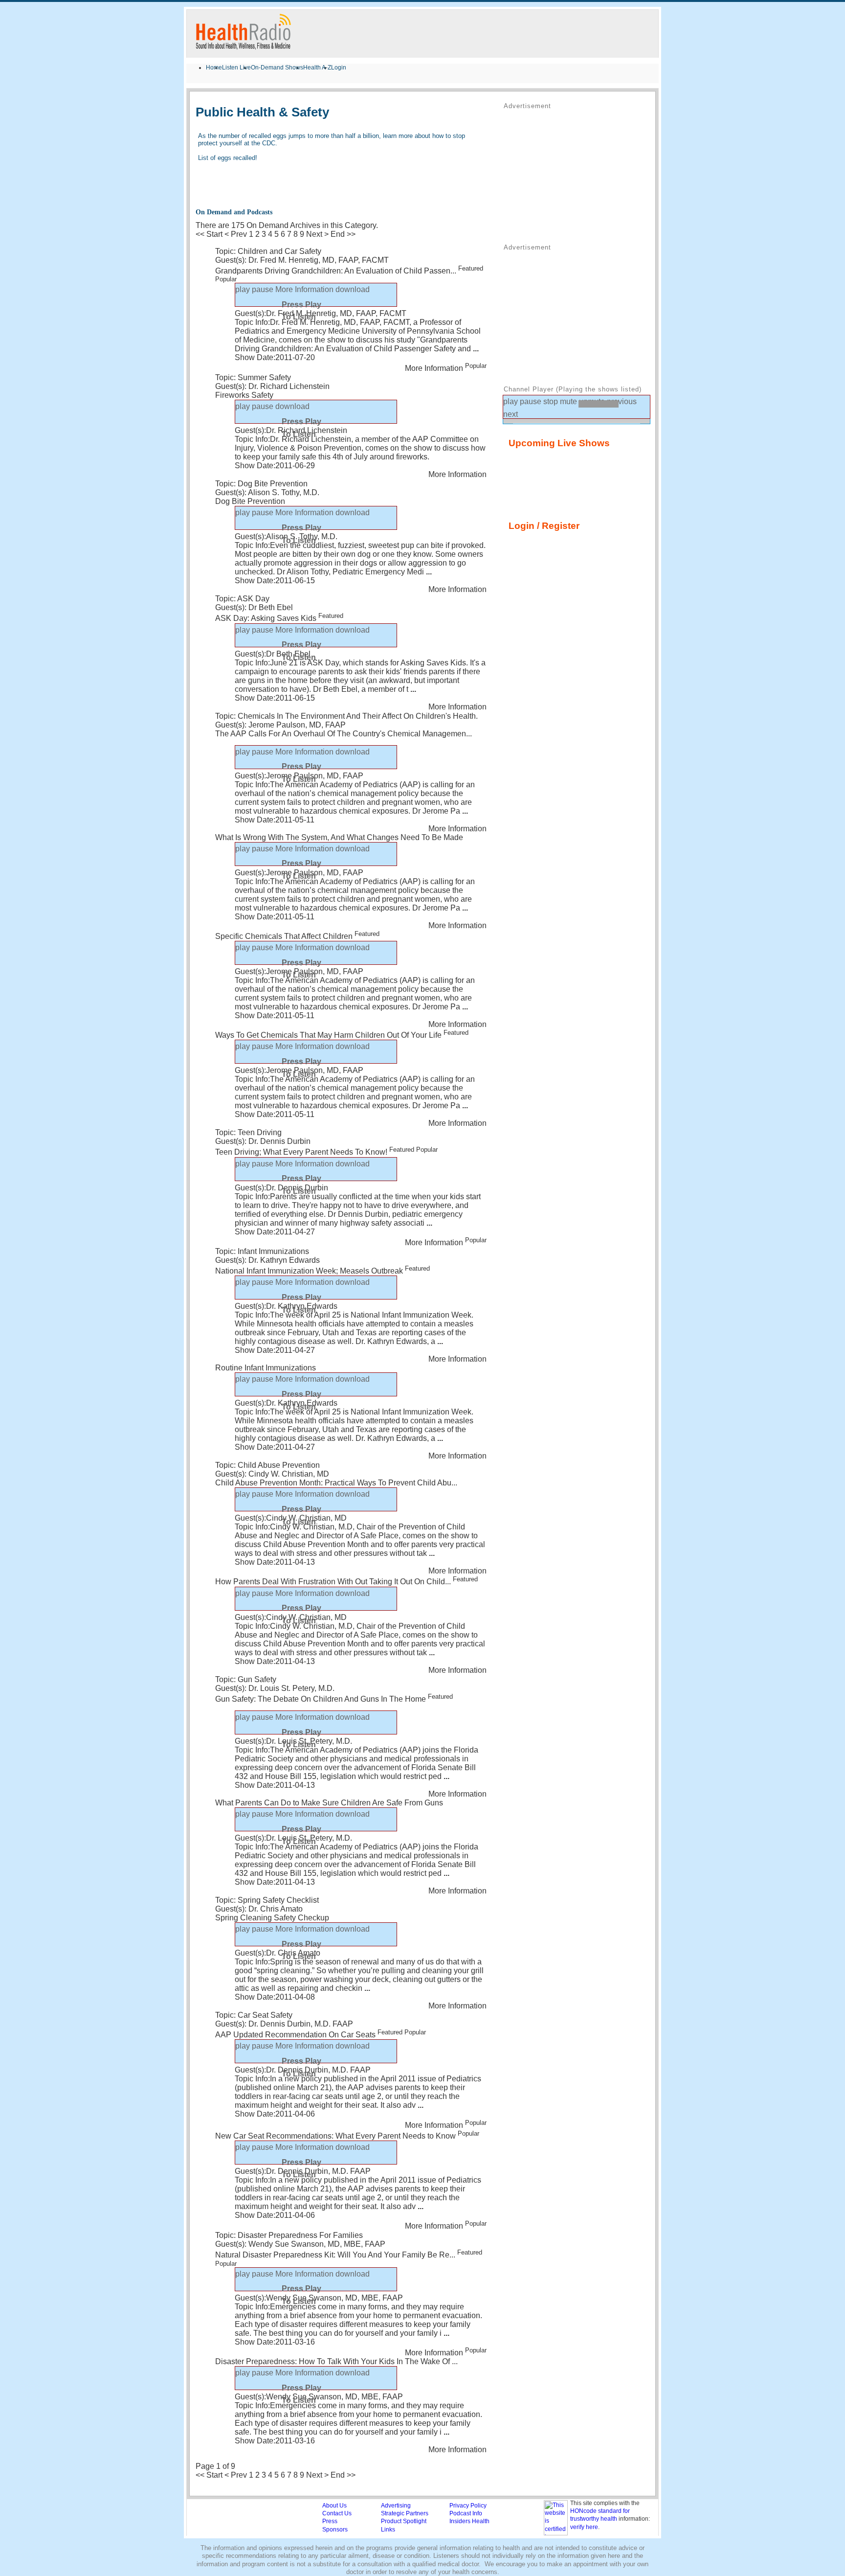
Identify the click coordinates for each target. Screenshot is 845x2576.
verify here (584, 2527)
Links (388, 2530)
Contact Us (337, 2513)
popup (386, 294)
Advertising (396, 2506)
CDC (269, 143)
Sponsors (335, 2530)
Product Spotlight (404, 2521)
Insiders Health (469, 2521)
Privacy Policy (468, 2506)
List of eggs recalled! (228, 158)
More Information (354, 411)
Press (330, 2521)
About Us (334, 2506)
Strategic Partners (405, 2513)
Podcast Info (466, 2513)
